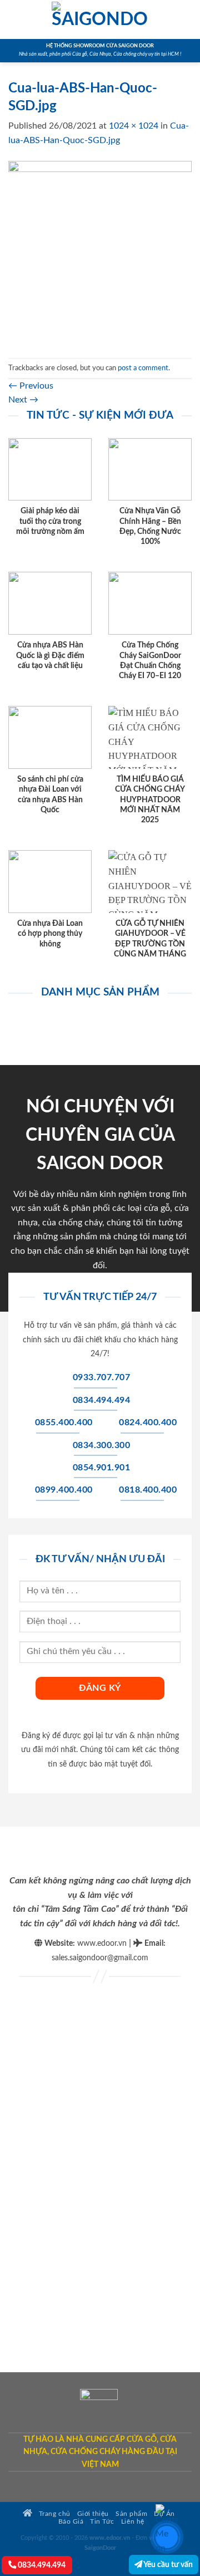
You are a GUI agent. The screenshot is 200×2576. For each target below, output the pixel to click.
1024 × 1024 (134, 126)
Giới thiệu (93, 2514)
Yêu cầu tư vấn (167, 2565)
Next (23, 400)
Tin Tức (102, 2522)
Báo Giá (71, 2522)
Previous (31, 386)
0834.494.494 (41, 2565)
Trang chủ (53, 2514)
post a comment (143, 368)
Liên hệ (133, 2522)
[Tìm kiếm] (187, 19)
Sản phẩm (131, 2514)
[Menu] (15, 19)
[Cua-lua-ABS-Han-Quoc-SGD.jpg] (100, 252)
